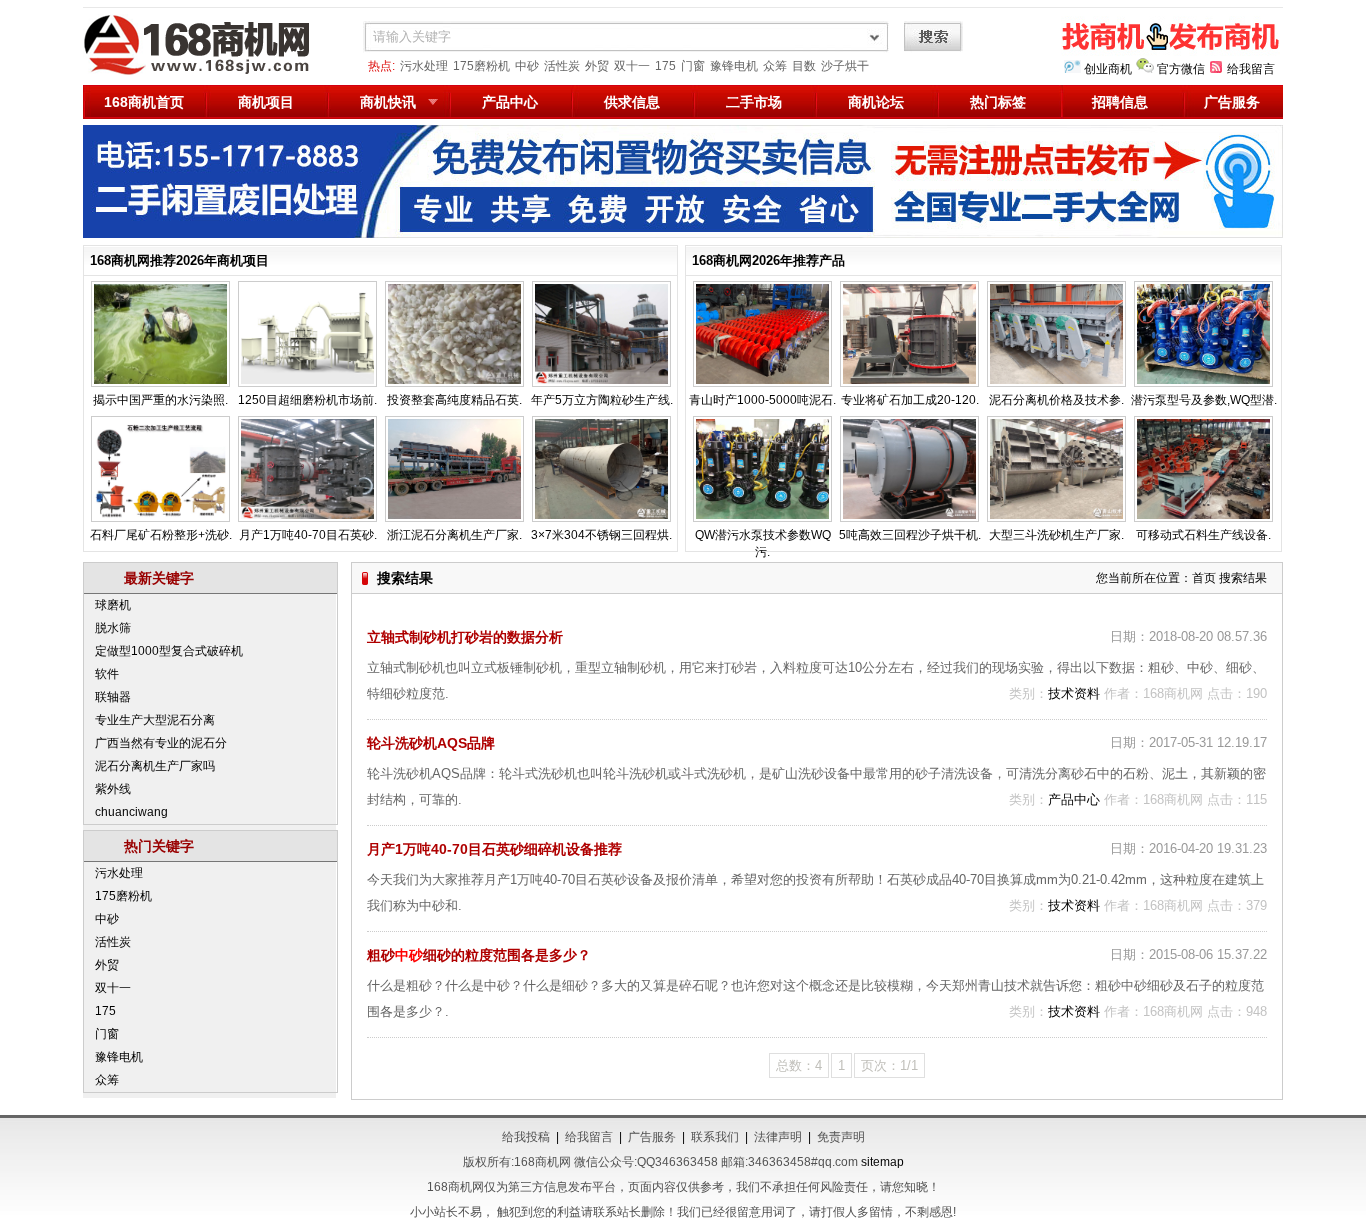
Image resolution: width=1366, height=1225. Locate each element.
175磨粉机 (481, 66)
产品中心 (510, 102)
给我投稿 (526, 1137)
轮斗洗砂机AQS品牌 (431, 743)
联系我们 (715, 1137)
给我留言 (1251, 69)
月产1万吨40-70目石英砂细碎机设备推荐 (494, 849)
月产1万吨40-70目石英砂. (308, 535)
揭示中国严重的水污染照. (160, 400)
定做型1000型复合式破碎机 (169, 651)
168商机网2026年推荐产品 (768, 260)
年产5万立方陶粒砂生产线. (602, 400)
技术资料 (1074, 693)
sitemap (882, 1162)
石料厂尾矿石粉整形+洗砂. (161, 535)
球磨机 (113, 605)
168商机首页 (144, 102)
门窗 (693, 66)
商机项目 (266, 102)
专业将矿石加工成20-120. (910, 400)
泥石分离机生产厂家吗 (155, 766)
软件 (107, 674)
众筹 (775, 66)
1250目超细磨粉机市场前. (307, 400)
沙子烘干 (845, 66)
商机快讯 (388, 102)
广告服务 (1232, 102)
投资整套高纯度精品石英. (454, 400)
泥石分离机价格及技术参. (1056, 400)
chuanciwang (131, 812)
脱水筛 (113, 628)
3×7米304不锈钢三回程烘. (601, 535)
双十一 (632, 66)
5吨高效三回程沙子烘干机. (910, 535)
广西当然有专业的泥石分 (161, 743)
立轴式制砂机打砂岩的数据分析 (465, 637)
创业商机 (1108, 69)
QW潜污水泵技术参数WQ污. (763, 543)
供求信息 (632, 102)
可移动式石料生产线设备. (1203, 535)
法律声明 (778, 1137)
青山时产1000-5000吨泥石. (762, 400)
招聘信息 (1120, 102)
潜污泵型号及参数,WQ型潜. (1204, 400)
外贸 (597, 66)
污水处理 (424, 66)
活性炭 (562, 66)
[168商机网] (208, 72)
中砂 (527, 66)
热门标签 (998, 102)
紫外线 (113, 789)
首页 (1204, 578)
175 (665, 66)
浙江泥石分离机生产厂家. (454, 535)
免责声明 (841, 1137)
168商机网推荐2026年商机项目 (179, 260)
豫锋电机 (734, 66)
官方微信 (1181, 69)
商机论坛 (876, 102)
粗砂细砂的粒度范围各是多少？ (479, 955)
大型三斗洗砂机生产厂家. (1056, 535)
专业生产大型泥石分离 (155, 720)
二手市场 (754, 102)
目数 (804, 66)
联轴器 (113, 697)
